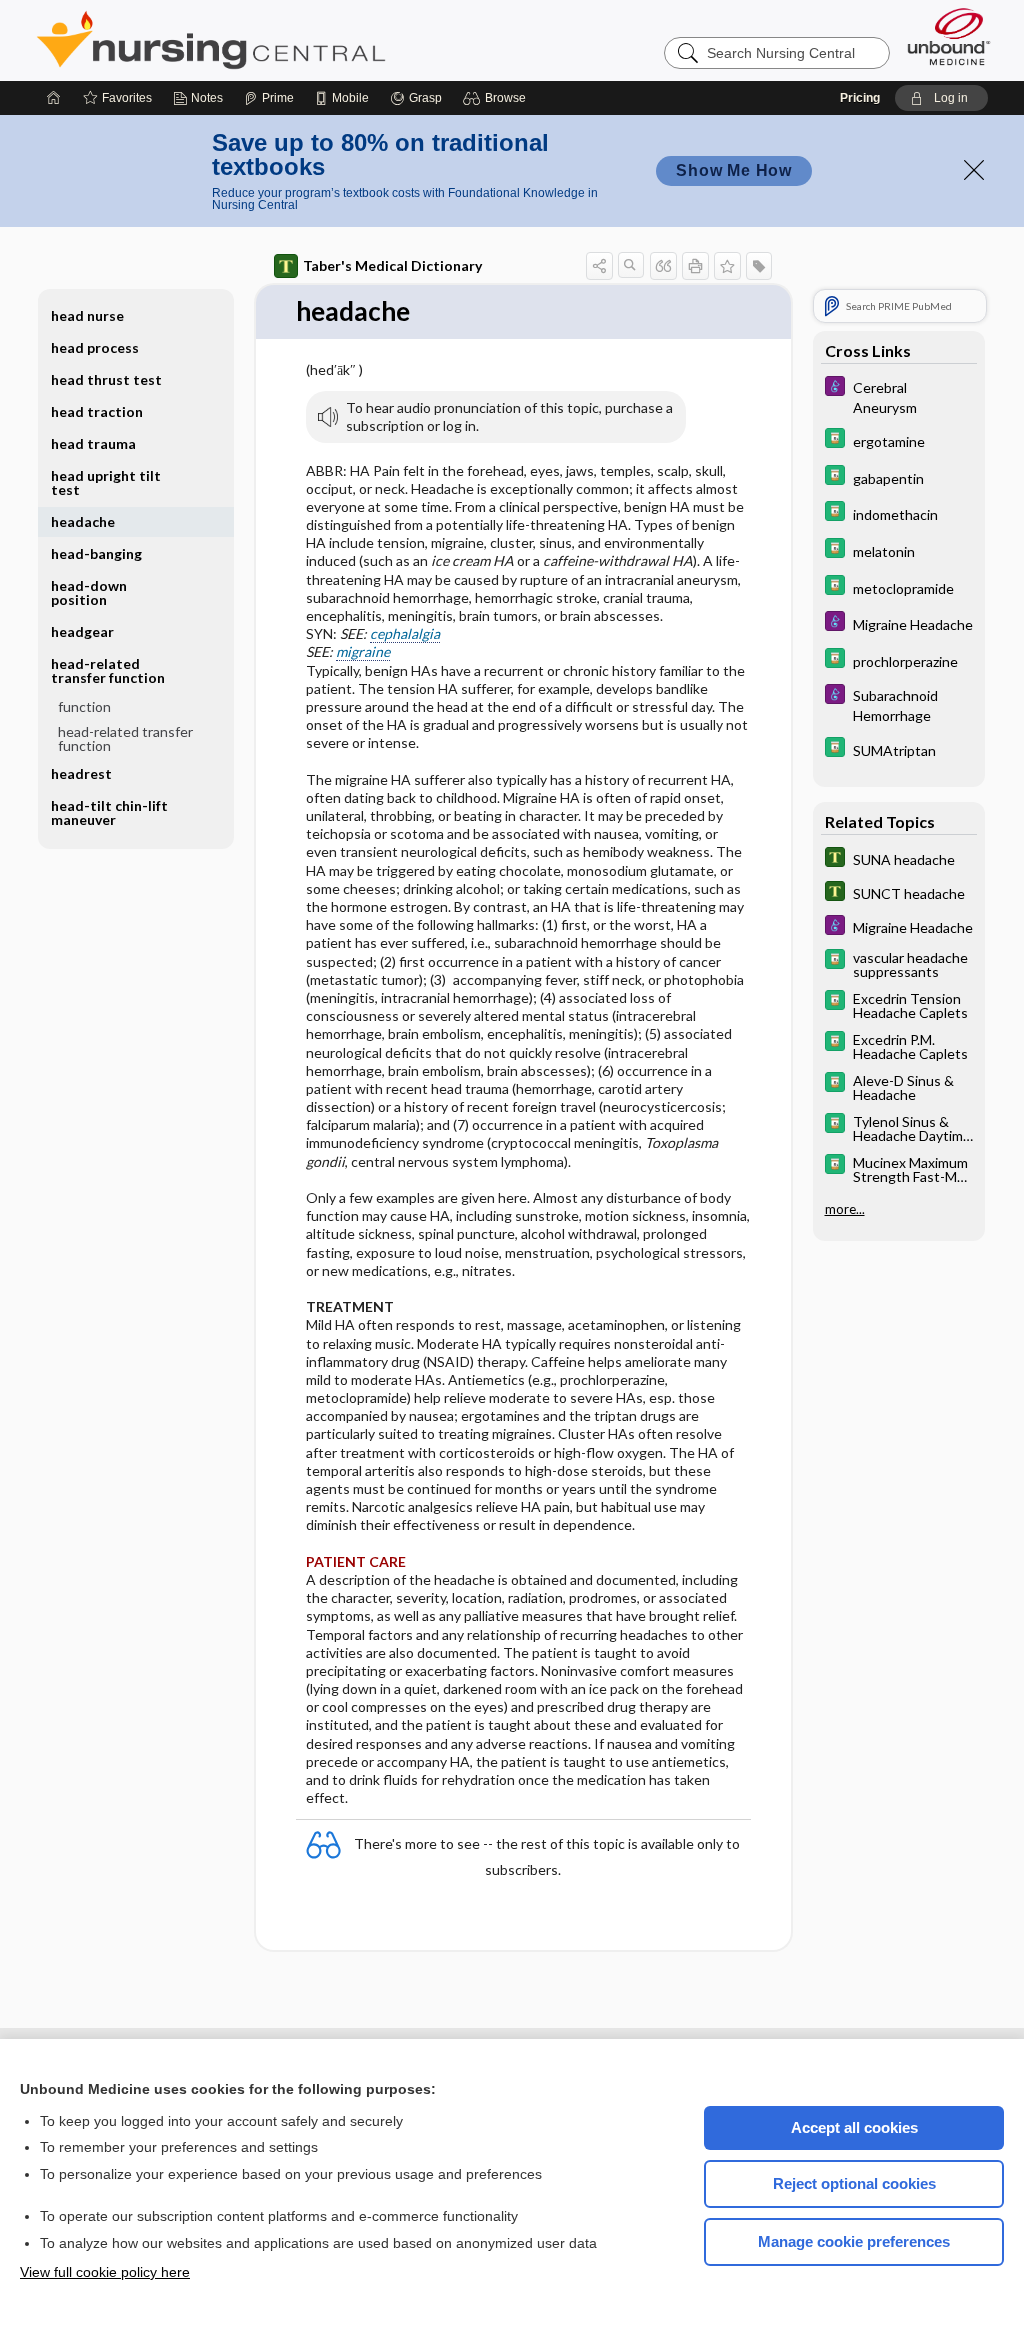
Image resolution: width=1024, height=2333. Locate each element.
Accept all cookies (854, 2127)
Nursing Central (286, 40)
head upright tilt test (106, 482)
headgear (82, 631)
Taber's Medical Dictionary (392, 265)
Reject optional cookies (854, 2183)
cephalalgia (405, 633)
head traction (97, 411)
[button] (497, 98)
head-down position (89, 592)
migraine (363, 651)
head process (95, 347)
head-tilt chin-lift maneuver (109, 812)
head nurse (87, 315)
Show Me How (734, 170)
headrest (81, 773)
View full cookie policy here (105, 2272)
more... (845, 1209)
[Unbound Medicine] (949, 36)
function (84, 706)
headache (83, 521)
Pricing (860, 98)
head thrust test (106, 379)
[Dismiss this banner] (974, 170)
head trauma (93, 443)
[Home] (54, 98)
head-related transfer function (125, 738)
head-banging (96, 553)
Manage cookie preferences (854, 2241)
